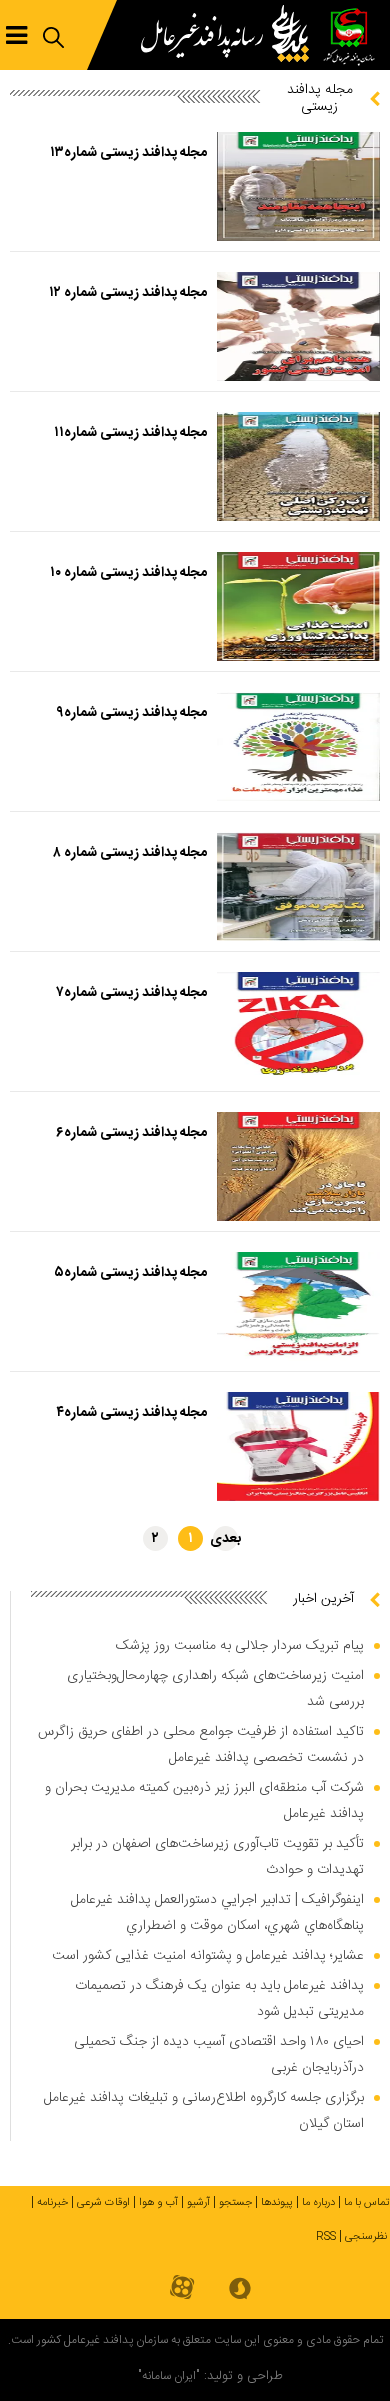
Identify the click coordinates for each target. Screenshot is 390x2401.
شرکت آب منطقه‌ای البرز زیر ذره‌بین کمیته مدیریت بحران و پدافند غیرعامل (204, 1801)
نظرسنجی (366, 2237)
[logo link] (230, 35)
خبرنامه (52, 2203)
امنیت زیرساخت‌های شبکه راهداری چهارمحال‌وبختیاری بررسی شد (215, 1689)
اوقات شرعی (103, 2203)
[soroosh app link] (240, 2290)
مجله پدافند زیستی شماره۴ (131, 1413)
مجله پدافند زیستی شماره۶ (131, 1133)
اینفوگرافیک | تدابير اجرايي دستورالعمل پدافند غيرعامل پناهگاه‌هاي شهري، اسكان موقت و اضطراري (217, 1913)
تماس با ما (367, 2203)
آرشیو (198, 2203)
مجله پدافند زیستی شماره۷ (131, 993)
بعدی (225, 1539)
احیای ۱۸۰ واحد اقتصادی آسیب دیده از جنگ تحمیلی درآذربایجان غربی (219, 2055)
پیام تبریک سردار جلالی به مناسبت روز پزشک (240, 1646)
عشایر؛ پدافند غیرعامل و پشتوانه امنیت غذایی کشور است (208, 1956)
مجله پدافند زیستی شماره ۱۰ (128, 573)
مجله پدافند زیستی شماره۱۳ (128, 153)
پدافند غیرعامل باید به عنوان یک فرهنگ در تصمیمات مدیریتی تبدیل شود (219, 1999)
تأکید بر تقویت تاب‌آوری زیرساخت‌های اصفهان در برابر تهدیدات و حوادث (217, 1857)
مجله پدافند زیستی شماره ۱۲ (128, 293)
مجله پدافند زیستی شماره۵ (130, 1273)
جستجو (235, 2203)
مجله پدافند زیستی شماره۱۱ (130, 433)
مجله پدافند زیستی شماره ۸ (130, 853)
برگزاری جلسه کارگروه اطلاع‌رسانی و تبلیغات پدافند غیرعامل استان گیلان (204, 2111)
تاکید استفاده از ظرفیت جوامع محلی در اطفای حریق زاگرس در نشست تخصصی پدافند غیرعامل (201, 1745)
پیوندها (277, 2203)
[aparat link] (182, 2288)
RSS (326, 2237)
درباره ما (318, 2203)
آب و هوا (158, 2203)
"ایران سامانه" (169, 2376)
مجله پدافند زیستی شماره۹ (131, 713)
